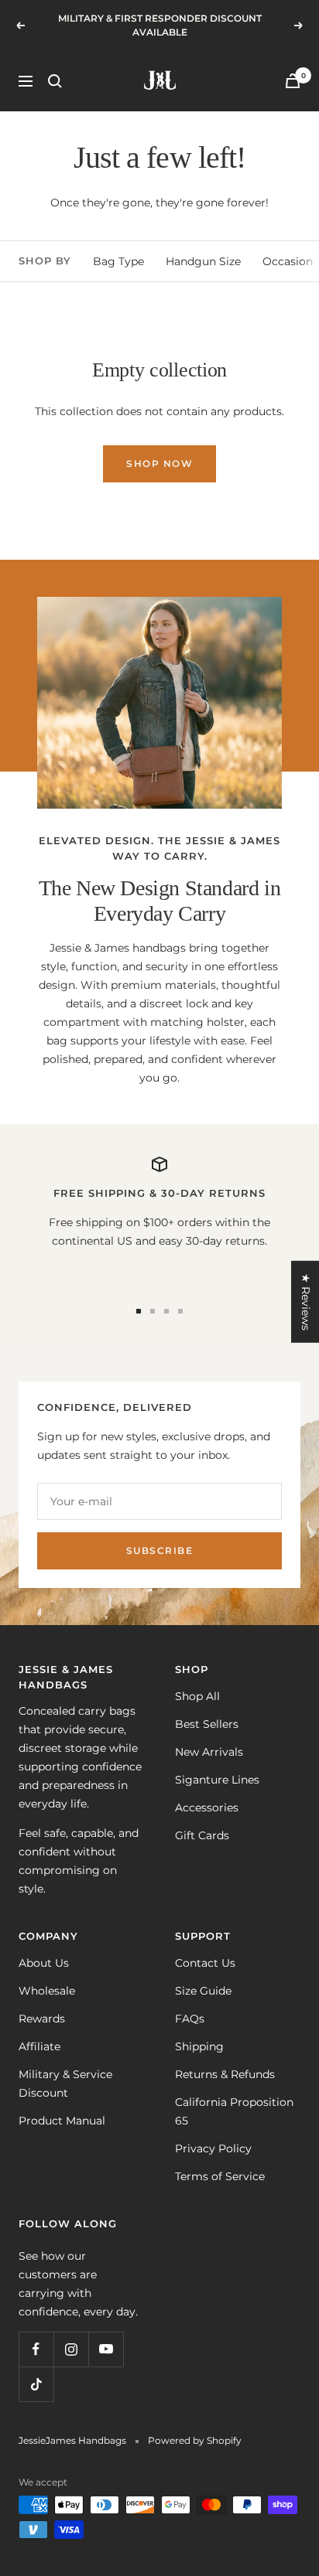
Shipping (199, 2046)
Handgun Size (203, 261)
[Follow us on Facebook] (36, 2349)
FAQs (190, 2019)
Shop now (159, 463)
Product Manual (62, 2121)
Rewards (42, 2019)
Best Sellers (207, 1724)
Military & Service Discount (65, 2084)
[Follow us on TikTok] (36, 2384)
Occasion (288, 261)
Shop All (197, 1696)
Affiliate (39, 2046)
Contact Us (205, 1963)
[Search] (55, 81)
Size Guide (203, 1991)
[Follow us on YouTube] (106, 2349)
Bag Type (118, 261)
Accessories (207, 1808)
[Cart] (293, 81)
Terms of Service (220, 2176)
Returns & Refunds (225, 2074)
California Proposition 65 (234, 2111)
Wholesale (47, 1991)
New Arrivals (209, 1752)
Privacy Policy (213, 2148)
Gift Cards (202, 1835)
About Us (44, 1963)
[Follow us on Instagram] (71, 2349)
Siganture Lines (217, 1780)
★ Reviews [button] (306, 1302)
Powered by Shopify (195, 2440)
